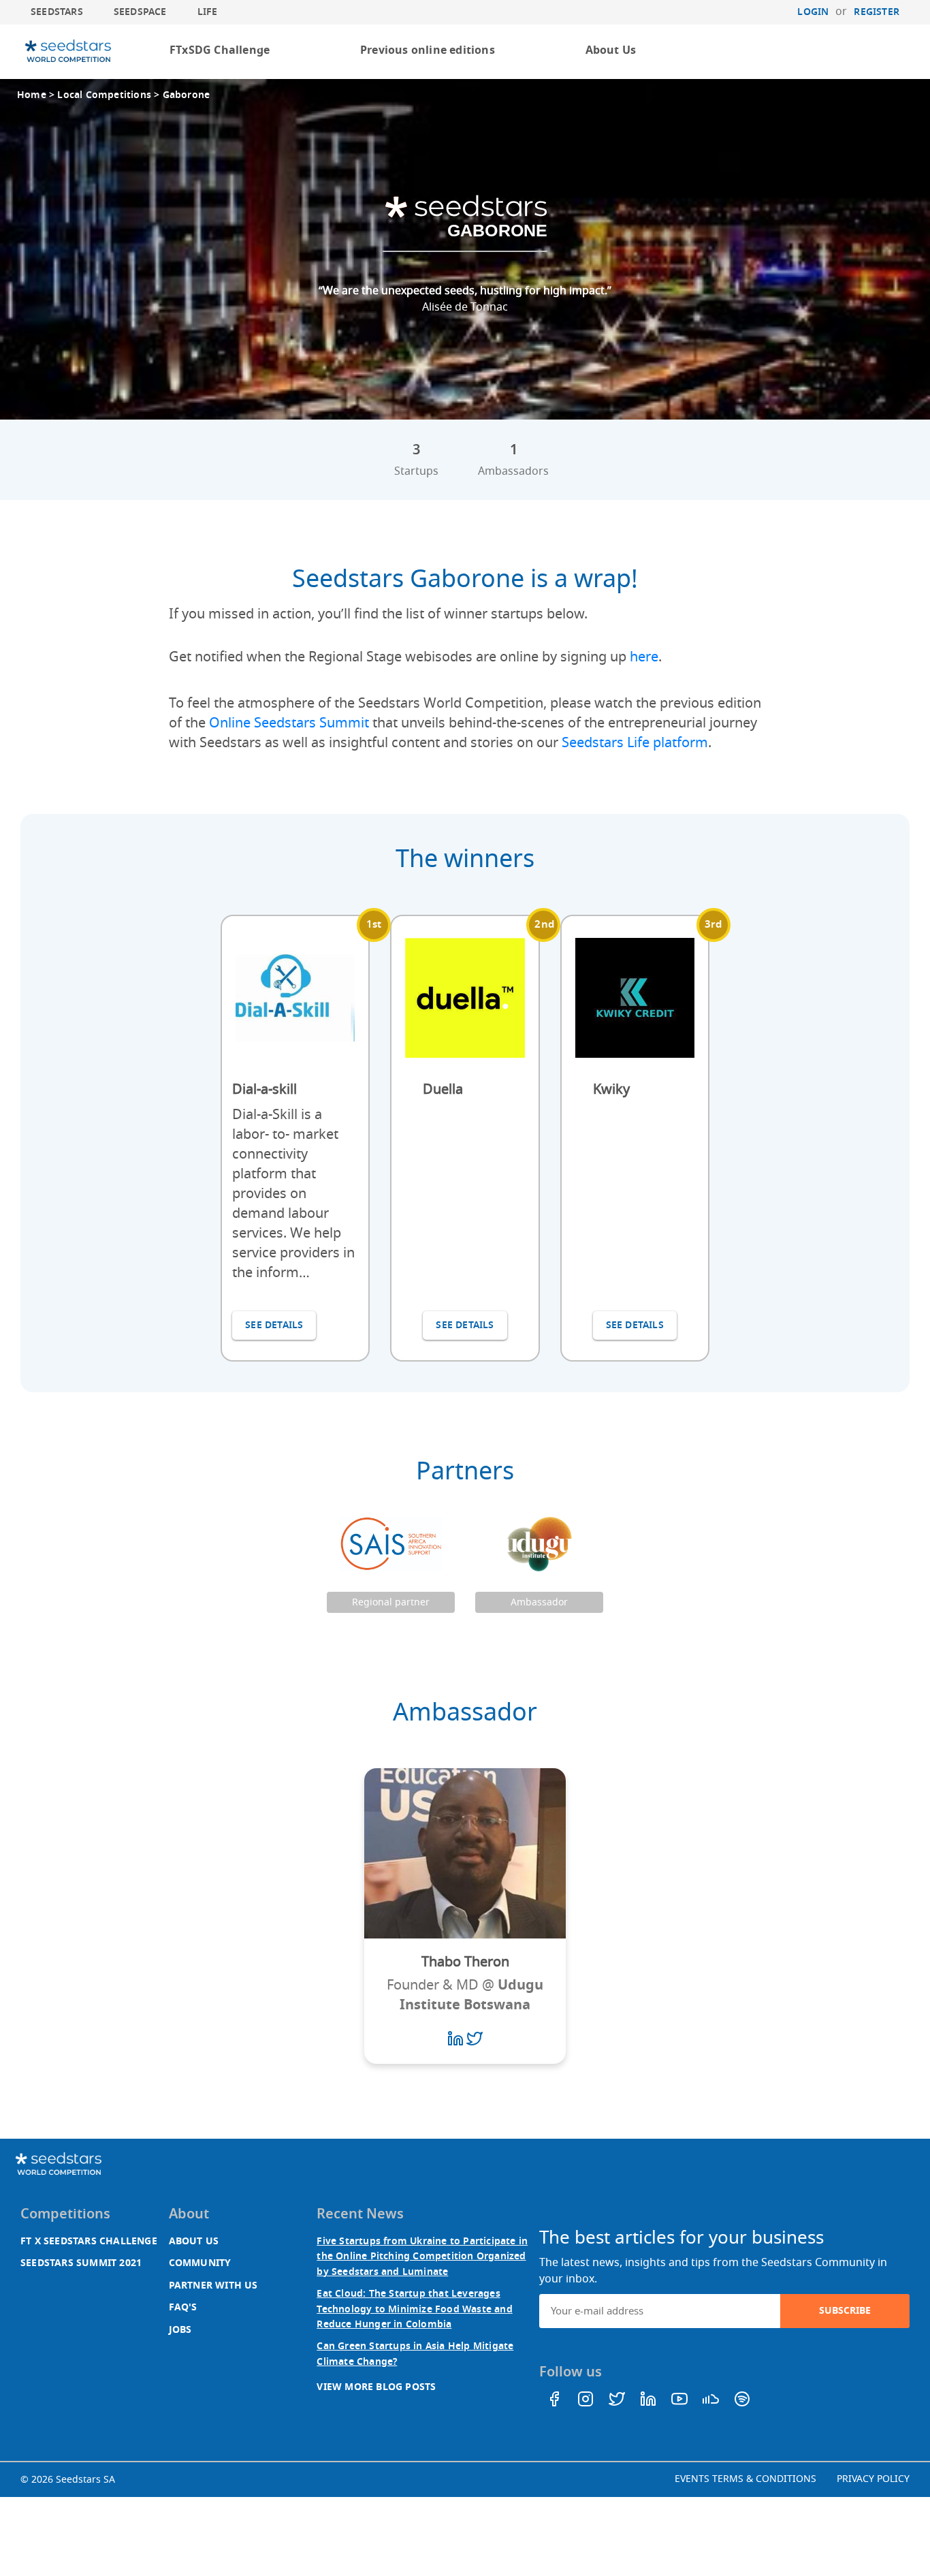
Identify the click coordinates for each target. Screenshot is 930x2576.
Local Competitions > (110, 95)
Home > (37, 95)
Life (208, 12)
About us (194, 2241)
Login (813, 12)
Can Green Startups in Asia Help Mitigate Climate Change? (415, 2354)
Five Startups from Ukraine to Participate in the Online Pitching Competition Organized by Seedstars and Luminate (422, 2257)
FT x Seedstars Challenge (89, 2241)
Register (877, 12)
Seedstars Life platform (635, 743)
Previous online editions (428, 50)
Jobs (180, 2330)
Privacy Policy (873, 2479)
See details (274, 1325)
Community (200, 2263)
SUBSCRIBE (845, 2311)
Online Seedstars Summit (289, 723)
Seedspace (140, 12)
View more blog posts (376, 2387)
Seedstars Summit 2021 (81, 2263)
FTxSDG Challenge (220, 50)
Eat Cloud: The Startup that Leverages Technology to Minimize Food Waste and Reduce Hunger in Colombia (414, 2309)
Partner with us (213, 2286)
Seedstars (57, 12)
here (644, 657)
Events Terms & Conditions (745, 2479)
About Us (611, 50)
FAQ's (183, 2307)
